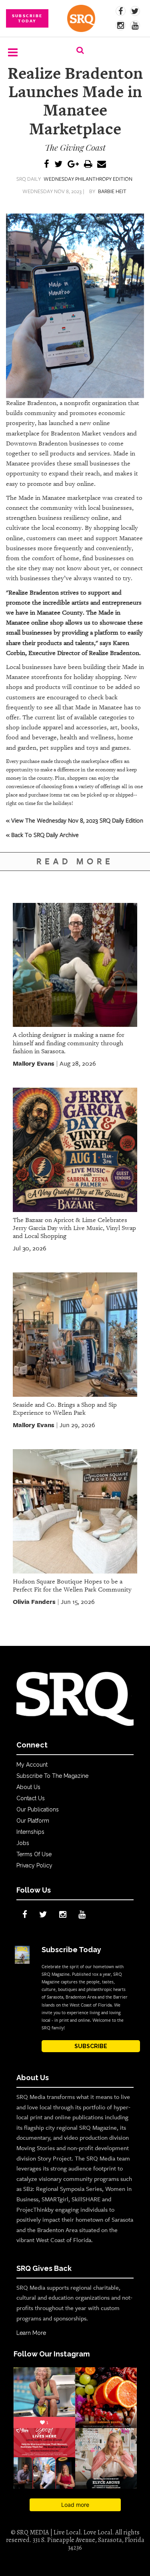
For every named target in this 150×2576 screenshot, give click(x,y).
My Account (32, 1765)
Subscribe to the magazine (52, 1776)
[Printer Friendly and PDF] (88, 165)
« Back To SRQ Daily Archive (42, 835)
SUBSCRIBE (91, 2046)
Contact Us (31, 1798)
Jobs (23, 1843)
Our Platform (33, 1821)
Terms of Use (34, 1854)
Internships (30, 1832)
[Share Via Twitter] (58, 165)
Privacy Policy (34, 1865)
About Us (28, 1787)
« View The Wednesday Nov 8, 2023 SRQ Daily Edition (75, 820)
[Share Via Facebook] (47, 165)
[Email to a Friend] (102, 165)
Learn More (31, 2333)
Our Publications (38, 1809)
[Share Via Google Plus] (73, 165)
